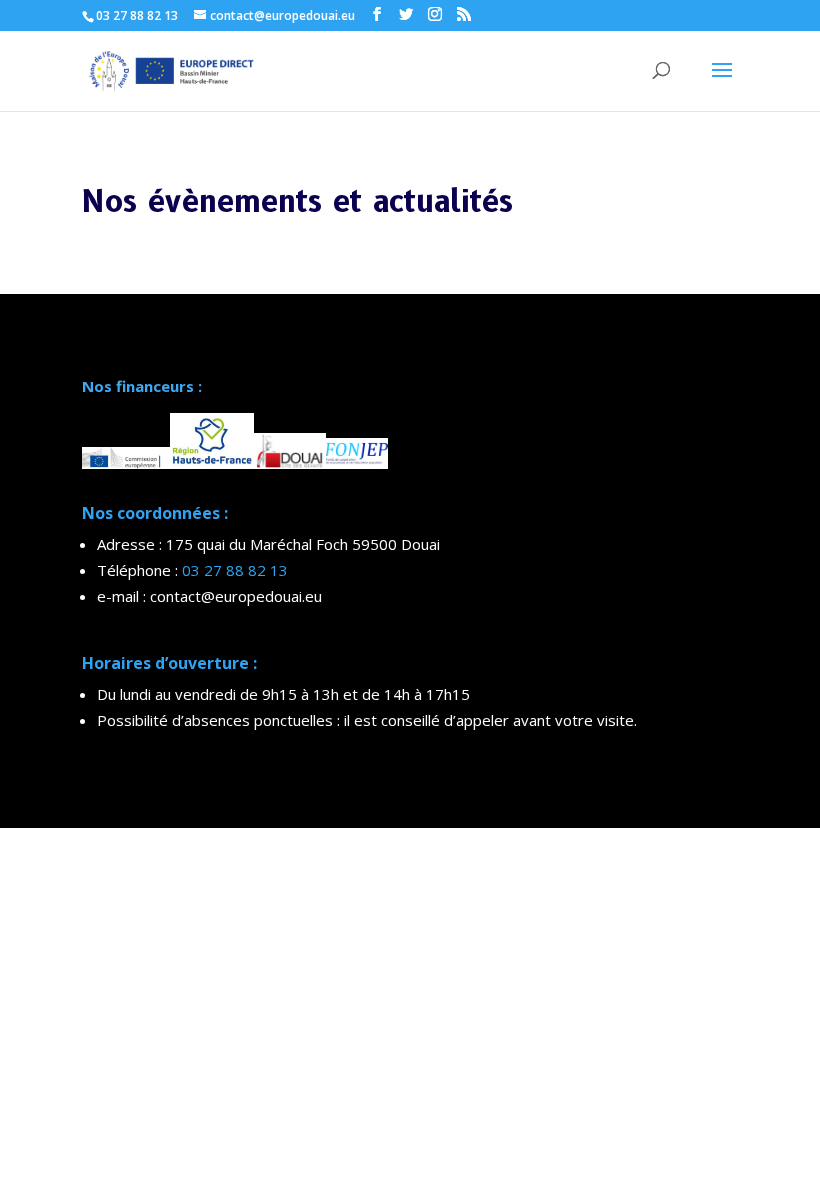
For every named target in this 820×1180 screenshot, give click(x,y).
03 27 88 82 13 (235, 570)
